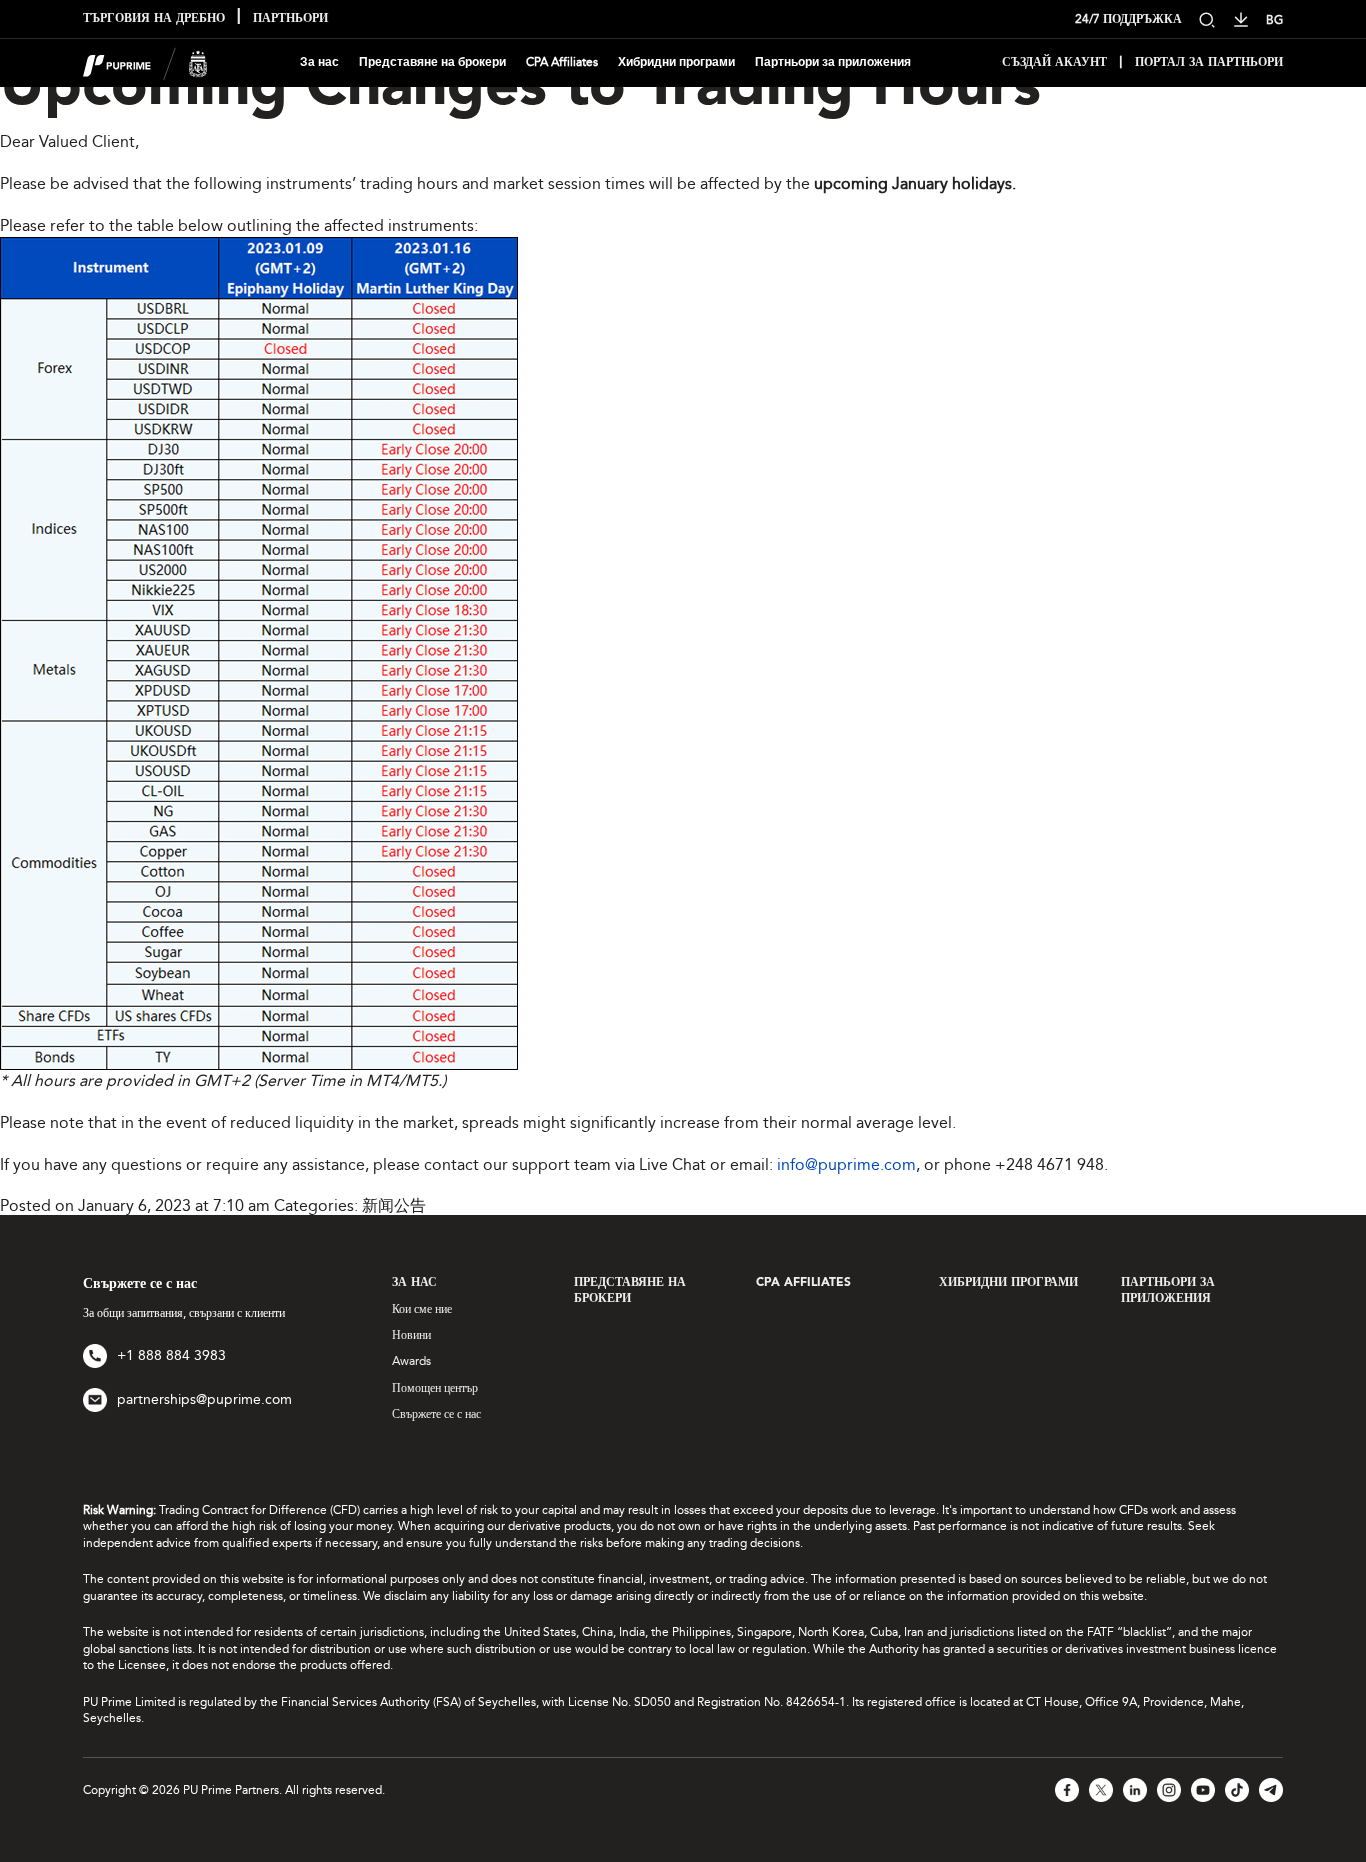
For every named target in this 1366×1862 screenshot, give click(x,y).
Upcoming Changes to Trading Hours (520, 89)
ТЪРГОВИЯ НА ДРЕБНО (154, 19)
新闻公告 (394, 1205)
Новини (411, 1335)
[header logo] (145, 61)
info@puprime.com (846, 1164)
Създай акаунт (1054, 63)
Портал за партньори (1209, 63)
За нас (319, 62)
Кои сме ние (422, 1309)
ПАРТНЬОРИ (290, 19)
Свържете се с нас (436, 1414)
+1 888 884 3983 (171, 1355)
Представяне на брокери (432, 62)
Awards (411, 1361)
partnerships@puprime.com (204, 1399)
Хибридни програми (676, 62)
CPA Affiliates (562, 62)
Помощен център (435, 1388)
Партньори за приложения (833, 62)
